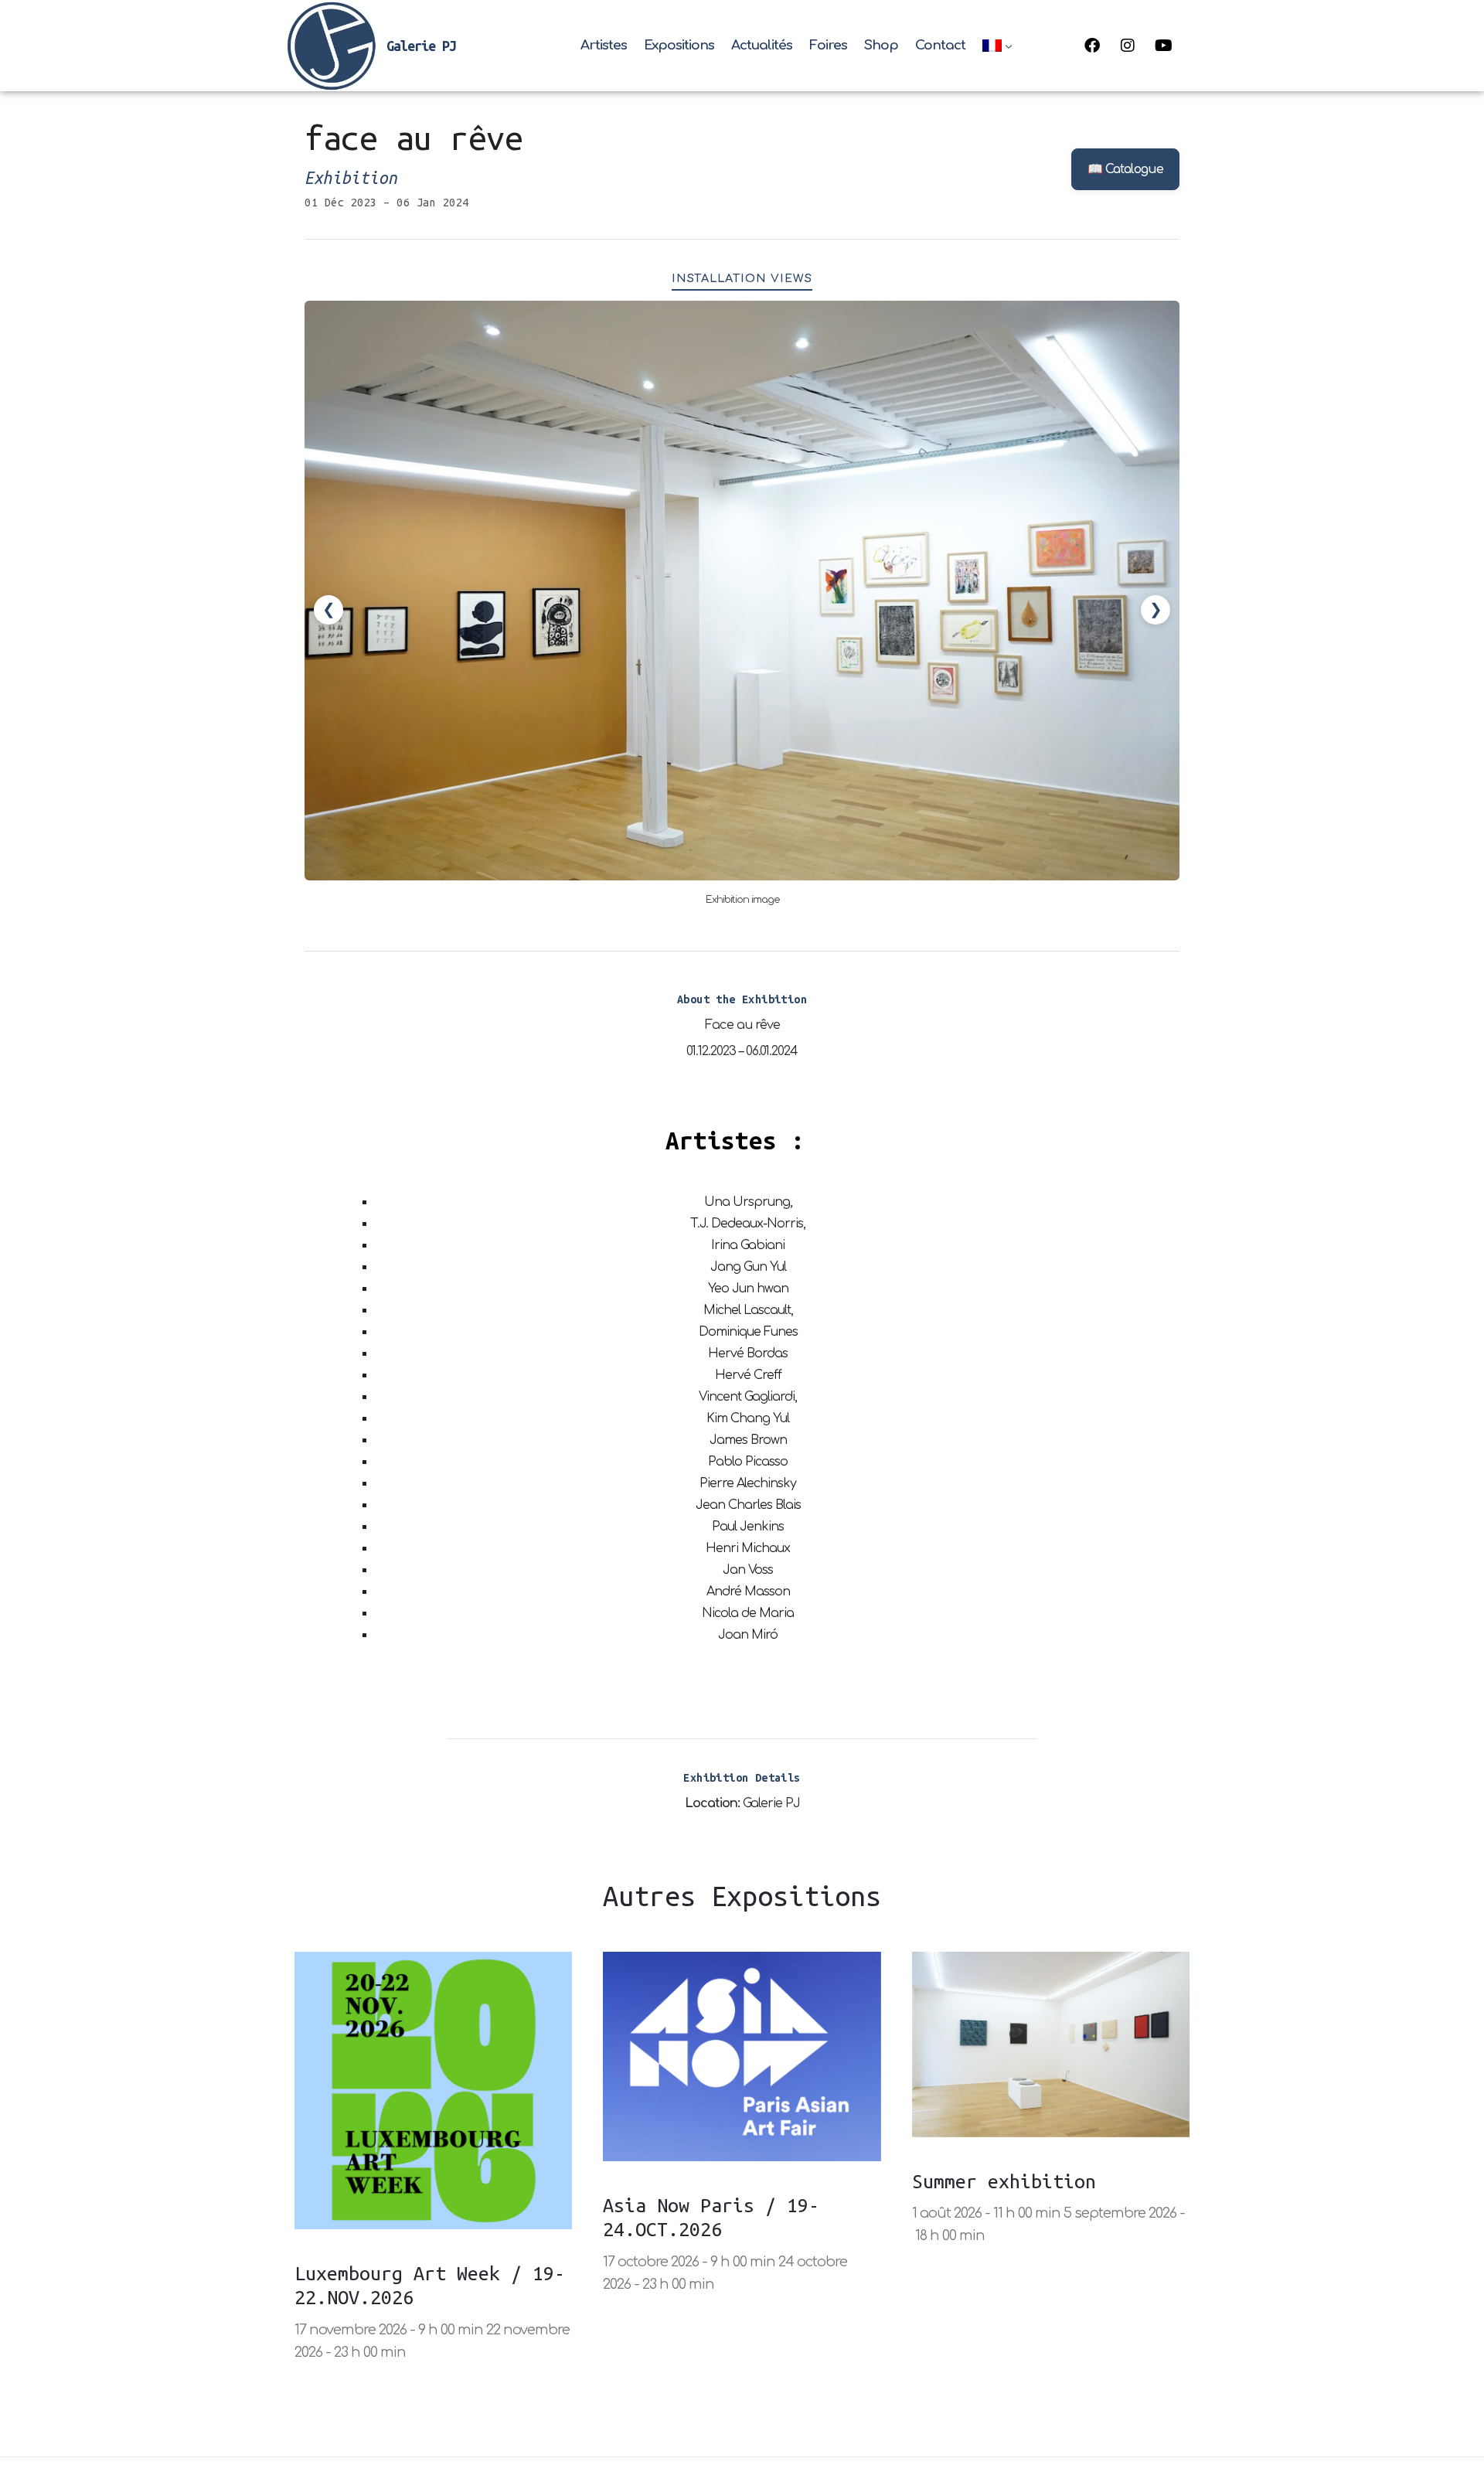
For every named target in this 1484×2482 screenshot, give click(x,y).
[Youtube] (1163, 46)
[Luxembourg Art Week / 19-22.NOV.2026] (433, 2090)
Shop (881, 45)
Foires (828, 45)
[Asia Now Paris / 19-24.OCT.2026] (742, 2056)
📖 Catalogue (1125, 169)
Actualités (762, 45)
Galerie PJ (421, 46)
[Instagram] (1128, 46)
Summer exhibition (1004, 2181)
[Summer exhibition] (1051, 2044)
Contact (940, 45)
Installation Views (742, 278)
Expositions (679, 45)
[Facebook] (1092, 46)
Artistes (604, 45)
